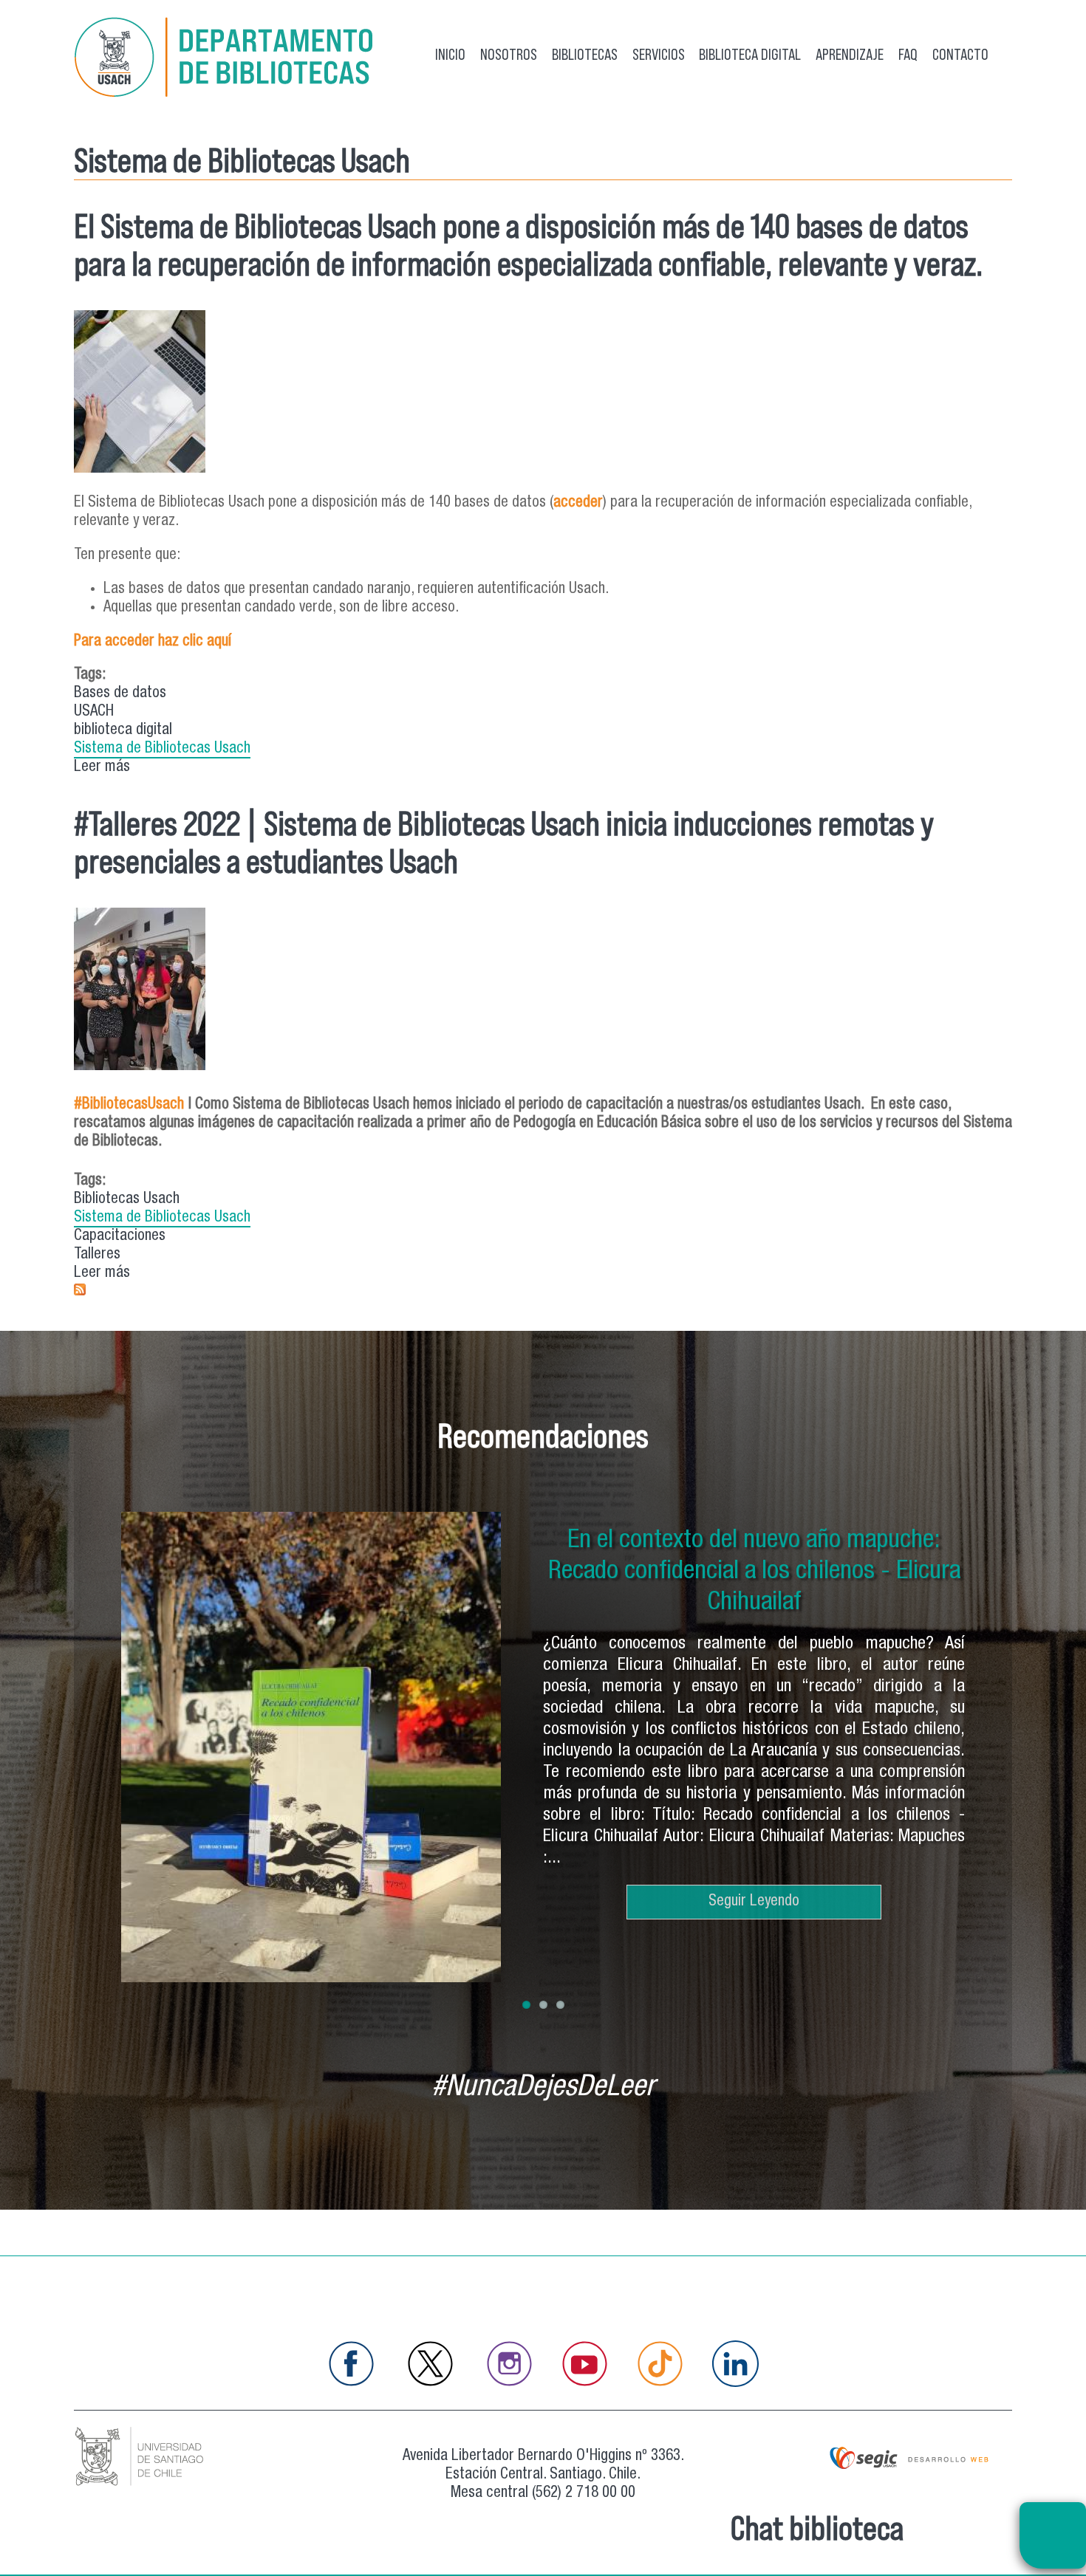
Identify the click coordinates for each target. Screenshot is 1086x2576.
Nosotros (509, 54)
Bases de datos (120, 694)
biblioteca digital (123, 731)
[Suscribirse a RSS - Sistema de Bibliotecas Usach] (80, 1292)
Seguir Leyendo (754, 1881)
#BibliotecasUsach (129, 1105)
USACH (94, 712)
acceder (578, 503)
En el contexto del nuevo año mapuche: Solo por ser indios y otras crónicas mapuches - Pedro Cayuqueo (754, 1573)
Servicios (659, 54)
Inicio (450, 54)
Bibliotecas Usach (127, 1200)
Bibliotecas (585, 54)
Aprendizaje (850, 54)
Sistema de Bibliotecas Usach (162, 749)
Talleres (97, 1255)
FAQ (908, 54)
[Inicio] (229, 60)
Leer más (102, 768)
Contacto (960, 54)
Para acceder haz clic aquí (153, 642)
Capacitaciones (120, 1237)
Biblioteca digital (750, 54)
